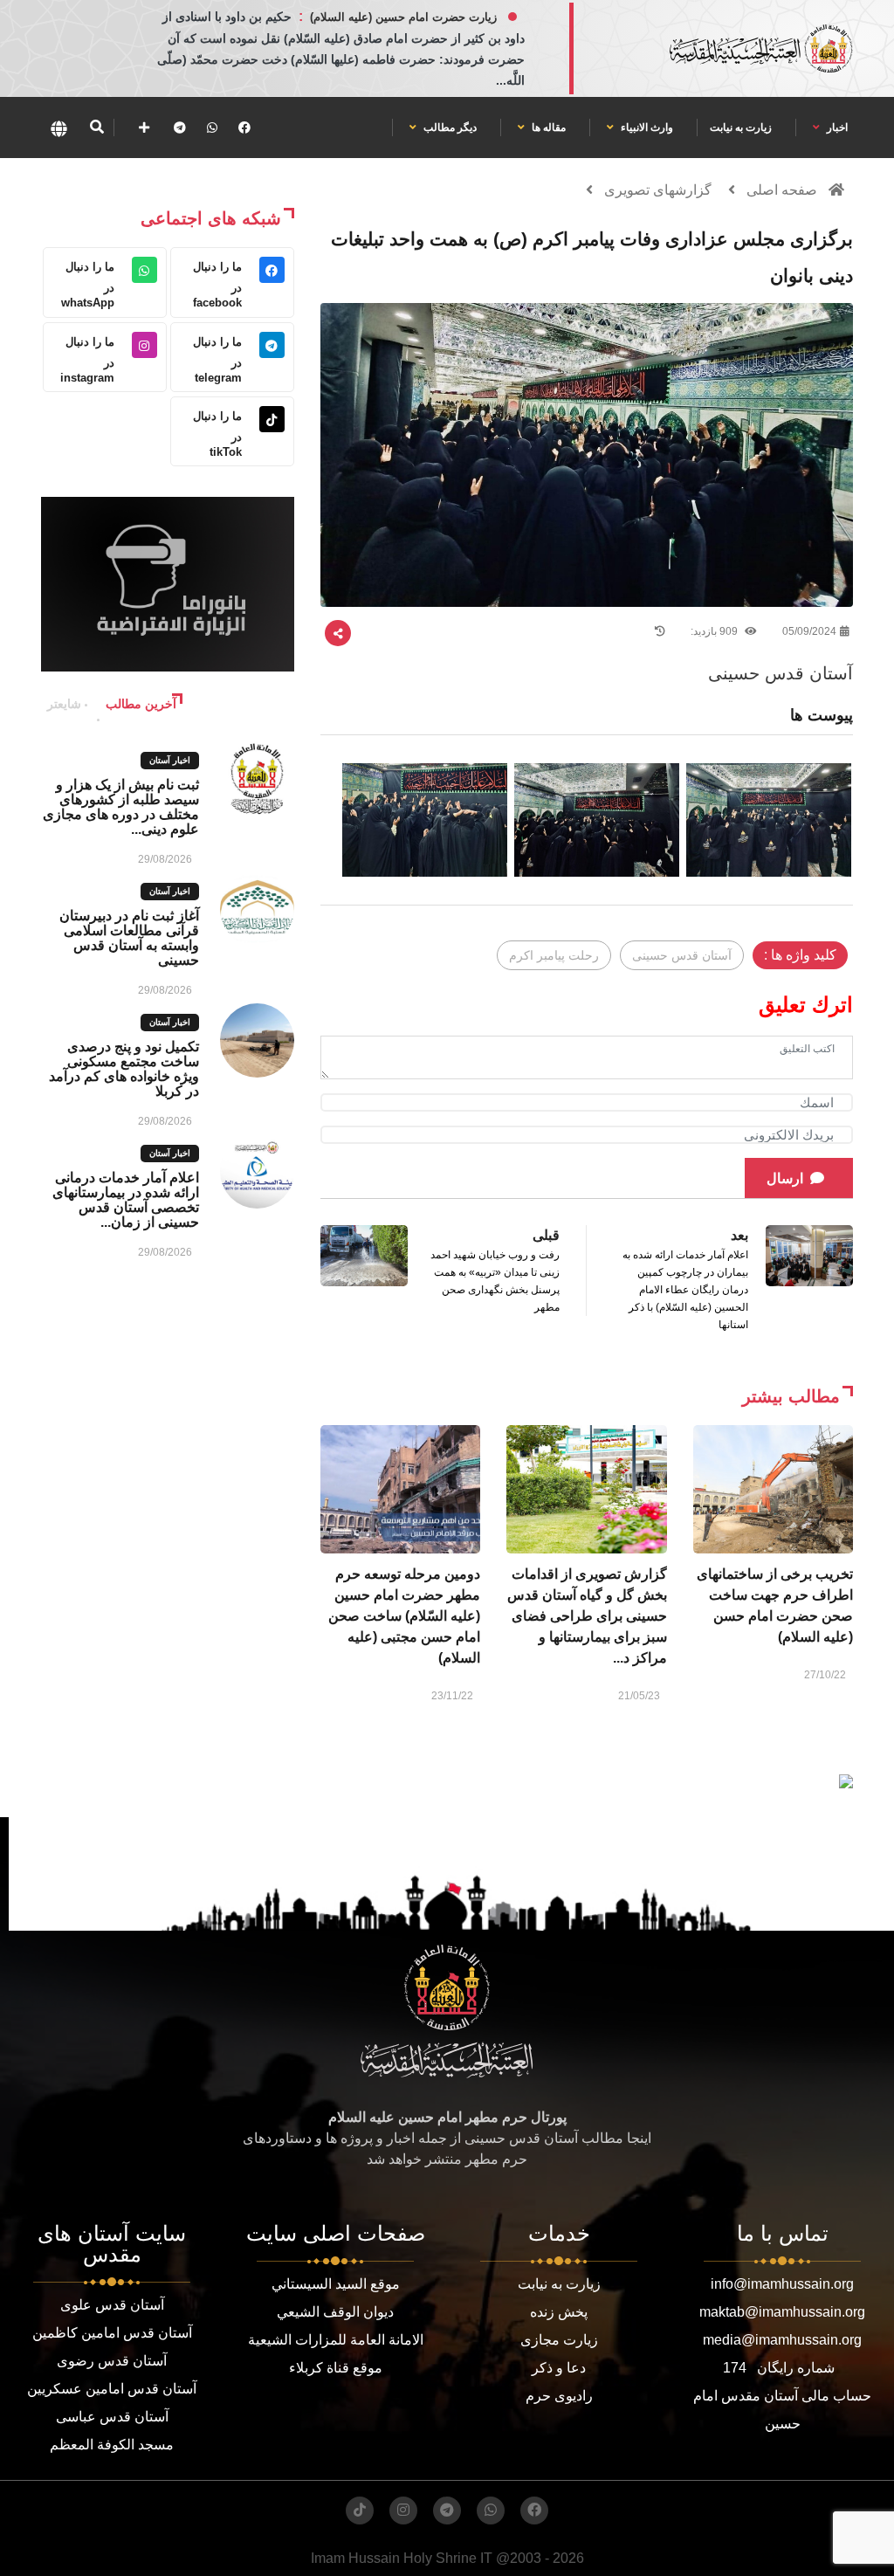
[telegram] (180, 127)
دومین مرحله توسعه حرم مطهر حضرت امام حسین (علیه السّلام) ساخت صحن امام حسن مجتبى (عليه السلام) (404, 1616)
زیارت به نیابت (741, 127)
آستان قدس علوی (112, 2305)
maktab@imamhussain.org (782, 2312)
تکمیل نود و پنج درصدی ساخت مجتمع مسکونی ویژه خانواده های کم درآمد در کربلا (124, 1069)
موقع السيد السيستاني (336, 2284)
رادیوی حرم (559, 2396)
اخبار (836, 127)
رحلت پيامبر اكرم (554, 955)
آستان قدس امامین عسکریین (112, 2389)
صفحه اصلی (782, 190)
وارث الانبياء (646, 127)
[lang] (58, 127)
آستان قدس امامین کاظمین (112, 2333)
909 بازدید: (715, 631)
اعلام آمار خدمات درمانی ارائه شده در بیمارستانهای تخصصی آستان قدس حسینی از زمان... (126, 1200)
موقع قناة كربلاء (336, 2368)
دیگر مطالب (449, 127)
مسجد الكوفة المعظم (112, 2445)
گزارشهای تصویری (658, 190)
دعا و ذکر (559, 2368)
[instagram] (403, 2511)
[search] (96, 127)
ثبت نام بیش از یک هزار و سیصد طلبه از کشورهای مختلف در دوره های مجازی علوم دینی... (121, 807)
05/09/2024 (809, 631)
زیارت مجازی (559, 2340)
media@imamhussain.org (782, 2340)
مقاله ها (547, 127)
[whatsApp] (212, 127)
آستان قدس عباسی (112, 2417)
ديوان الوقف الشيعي (335, 2312)
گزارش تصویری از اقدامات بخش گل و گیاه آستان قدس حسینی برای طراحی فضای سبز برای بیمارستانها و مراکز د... (587, 1616)
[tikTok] (360, 2511)
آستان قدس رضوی (112, 2361)
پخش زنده (559, 2312)
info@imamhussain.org (782, 2284)
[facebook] (244, 127)
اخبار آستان (170, 760)
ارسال (785, 1178)
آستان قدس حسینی (682, 955)
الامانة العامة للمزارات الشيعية (336, 2340)
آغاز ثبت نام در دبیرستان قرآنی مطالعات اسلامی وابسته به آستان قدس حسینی (129, 938)
